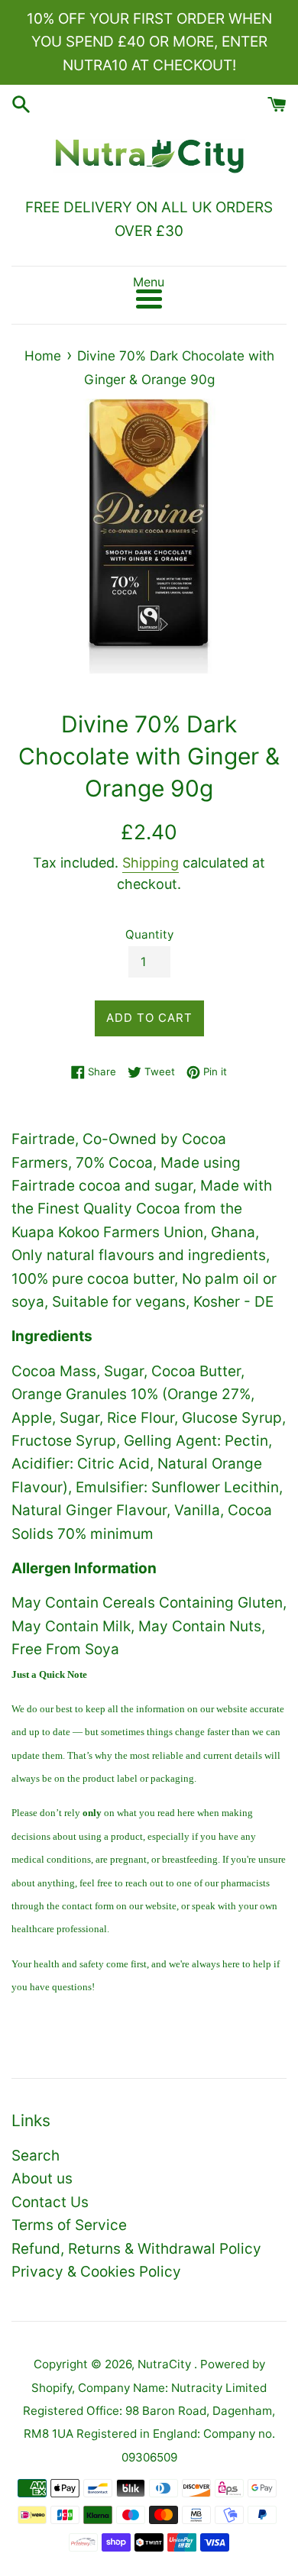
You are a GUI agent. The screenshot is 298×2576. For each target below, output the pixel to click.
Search (36, 2156)
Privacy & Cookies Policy (96, 2272)
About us (42, 2178)
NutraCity (166, 2364)
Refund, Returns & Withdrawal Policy (136, 2249)
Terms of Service (69, 2225)
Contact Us (50, 2202)
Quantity (149, 934)
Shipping (151, 863)
